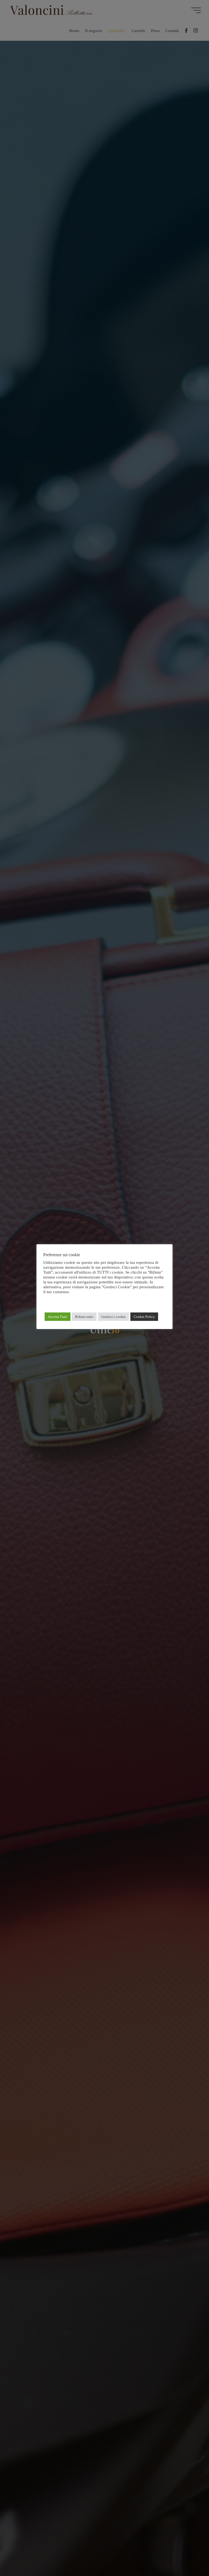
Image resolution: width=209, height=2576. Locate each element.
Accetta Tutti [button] (58, 1317)
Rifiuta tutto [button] (84, 1317)
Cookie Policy (144, 1317)
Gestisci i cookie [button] (113, 1317)
